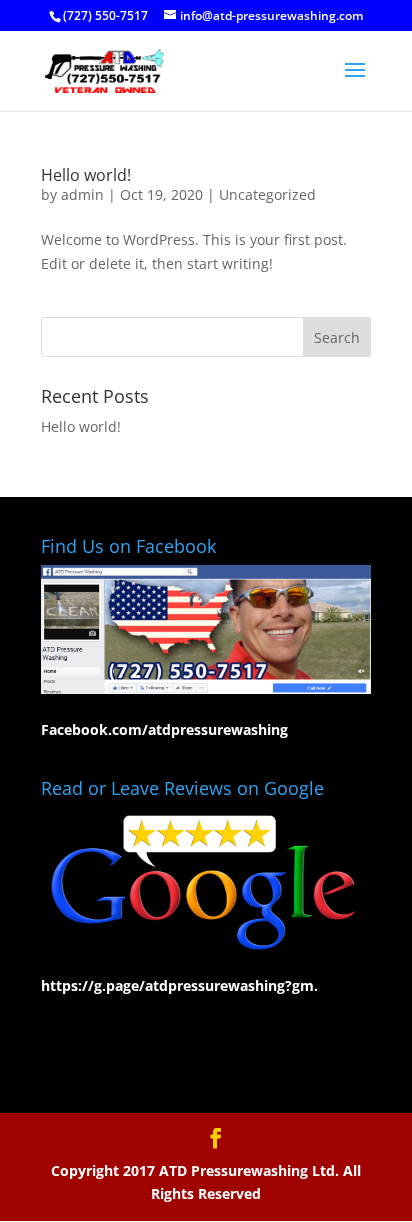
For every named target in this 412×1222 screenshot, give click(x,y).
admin (82, 194)
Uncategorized (267, 194)
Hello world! (86, 175)
